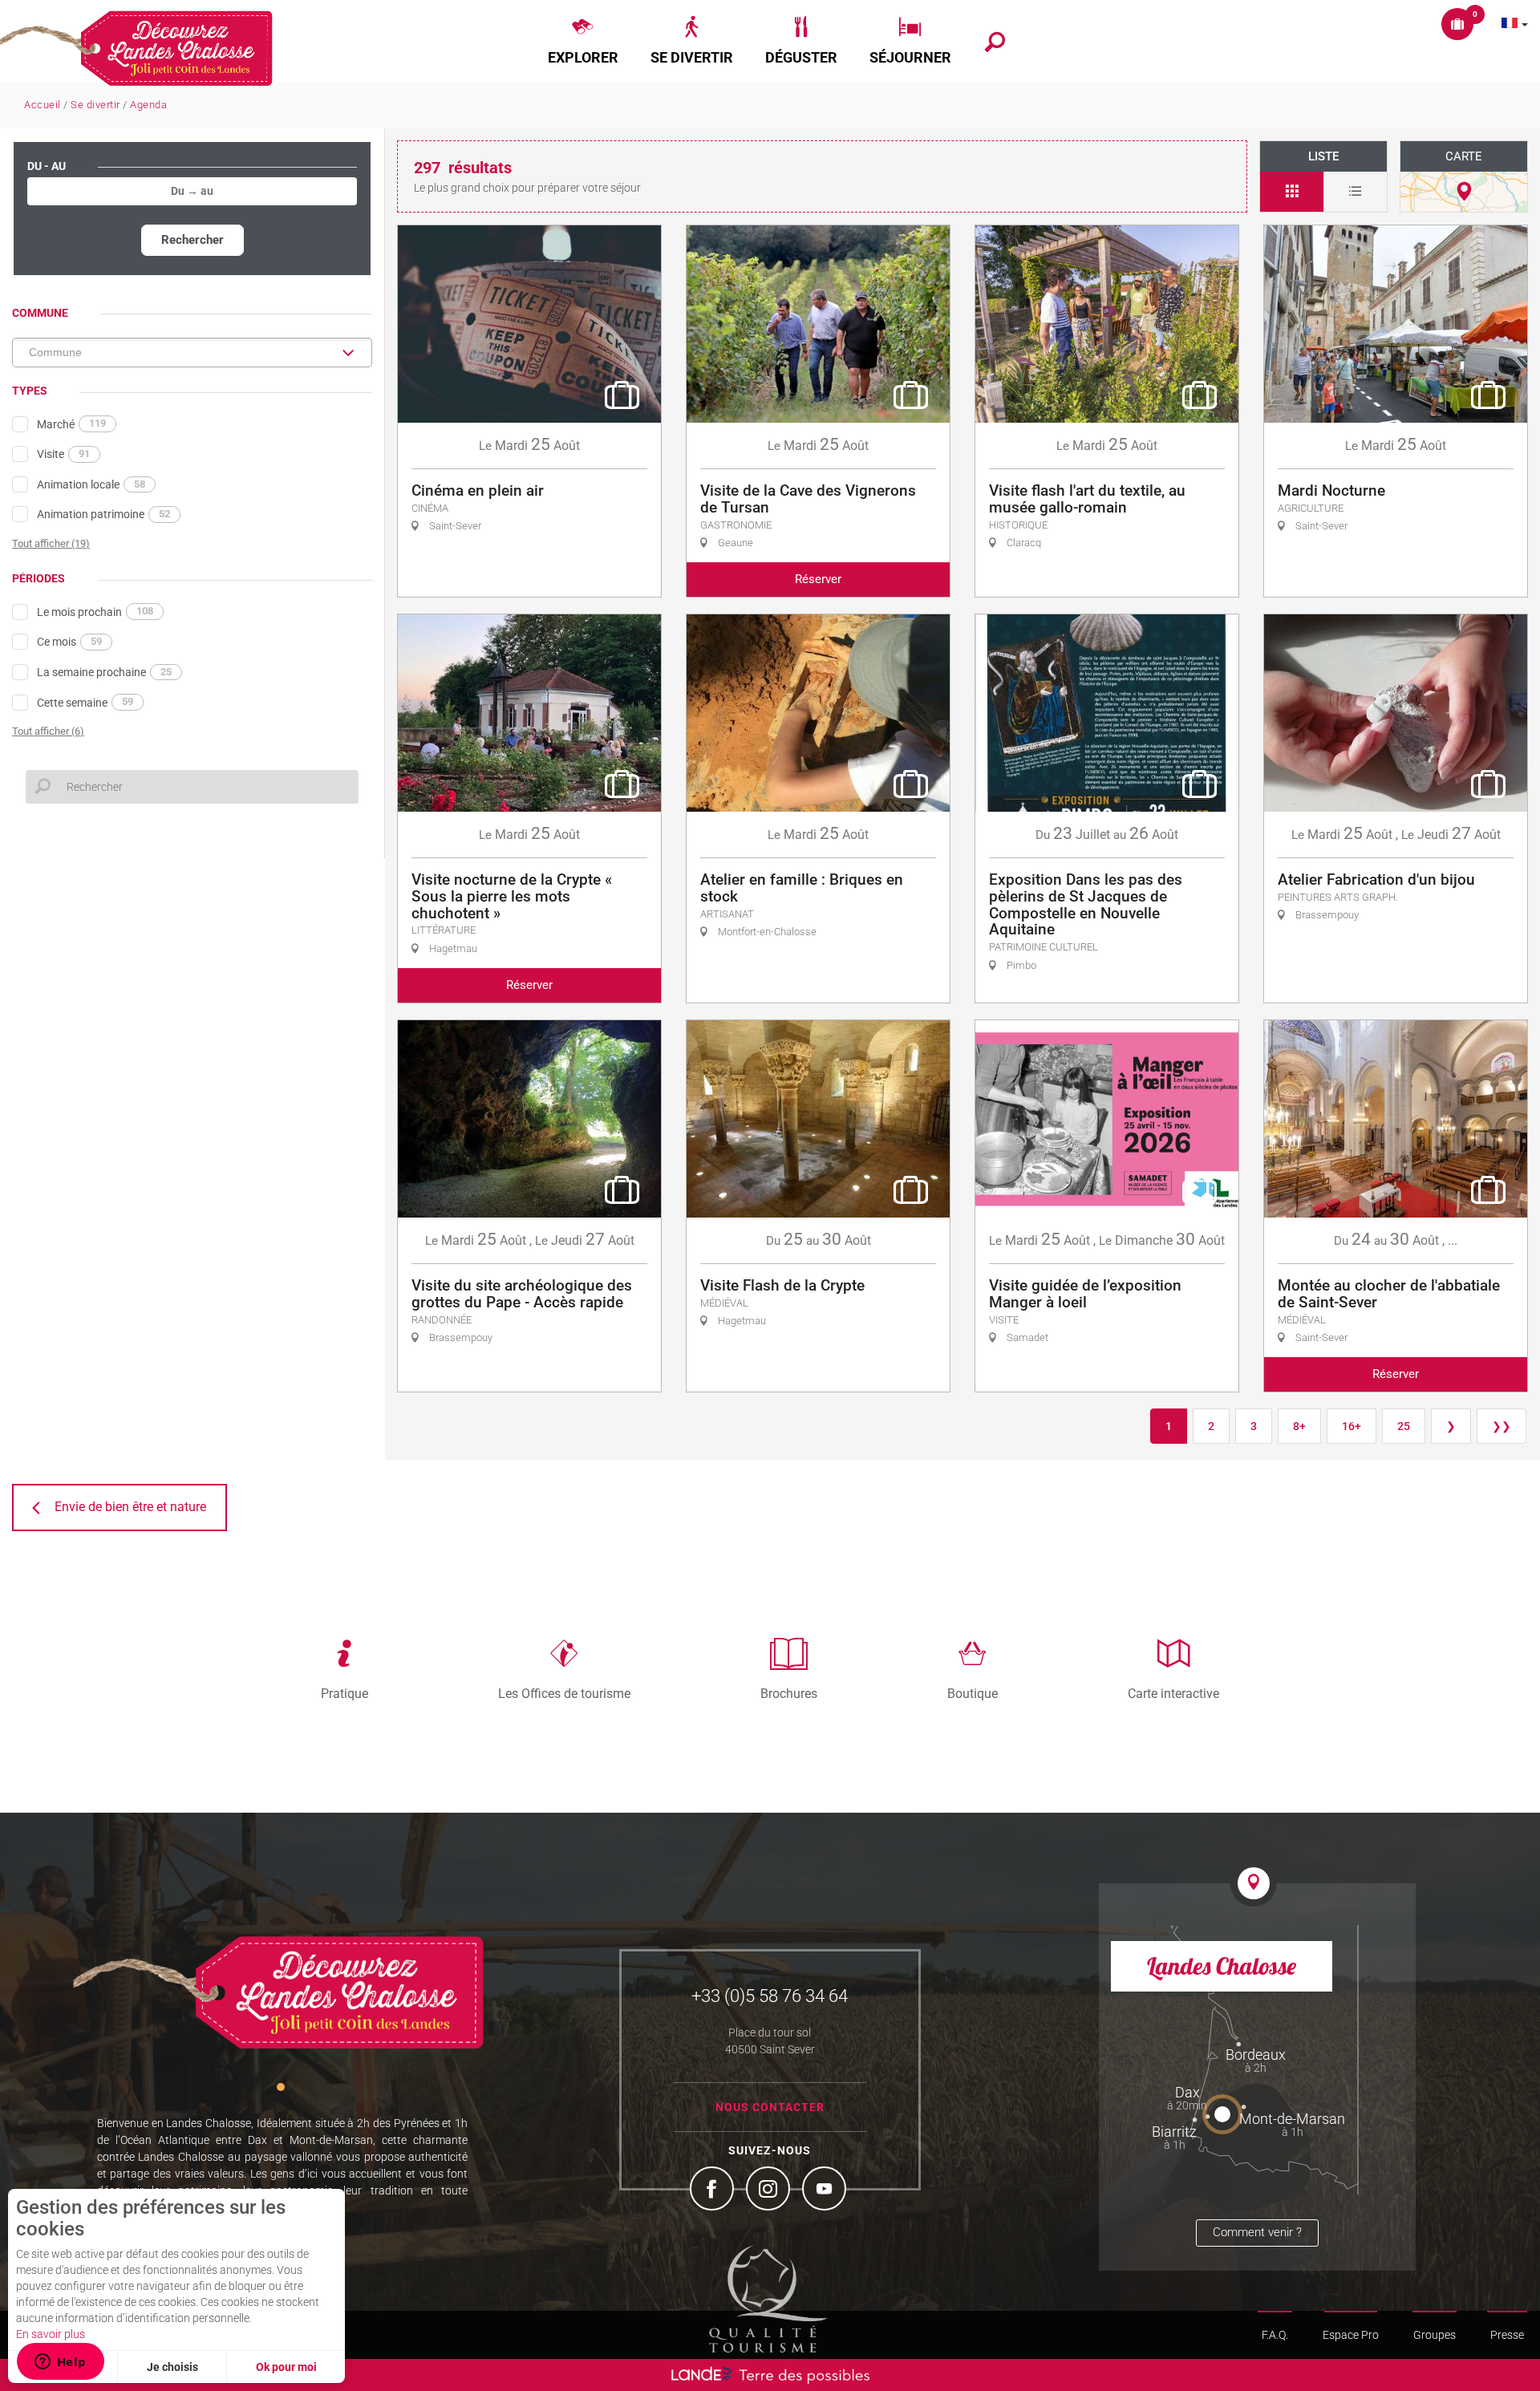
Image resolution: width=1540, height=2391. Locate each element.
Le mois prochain (95, 611)
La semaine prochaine (104, 672)
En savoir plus (51, 2334)
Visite (63, 454)
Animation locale (91, 484)
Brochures (789, 1693)
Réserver (818, 579)
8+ (1299, 1426)
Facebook (714, 2190)
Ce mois (69, 642)
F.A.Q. (1275, 2335)
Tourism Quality (768, 2299)
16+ (1352, 1426)
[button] (583, 41)
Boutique (973, 1693)
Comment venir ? (1257, 2232)
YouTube (826, 2190)
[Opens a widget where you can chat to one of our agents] (60, 2363)
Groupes (1435, 2335)
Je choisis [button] (172, 2367)
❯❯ (1501, 1426)
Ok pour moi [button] (286, 2367)
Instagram (770, 2190)
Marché (71, 423)
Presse (1507, 2335)
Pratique (344, 1693)
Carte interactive (1173, 1693)
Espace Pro (1351, 2335)
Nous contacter (770, 2107)
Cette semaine (85, 702)
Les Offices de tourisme (564, 1693)
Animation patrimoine (103, 514)
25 (1404, 1426)
